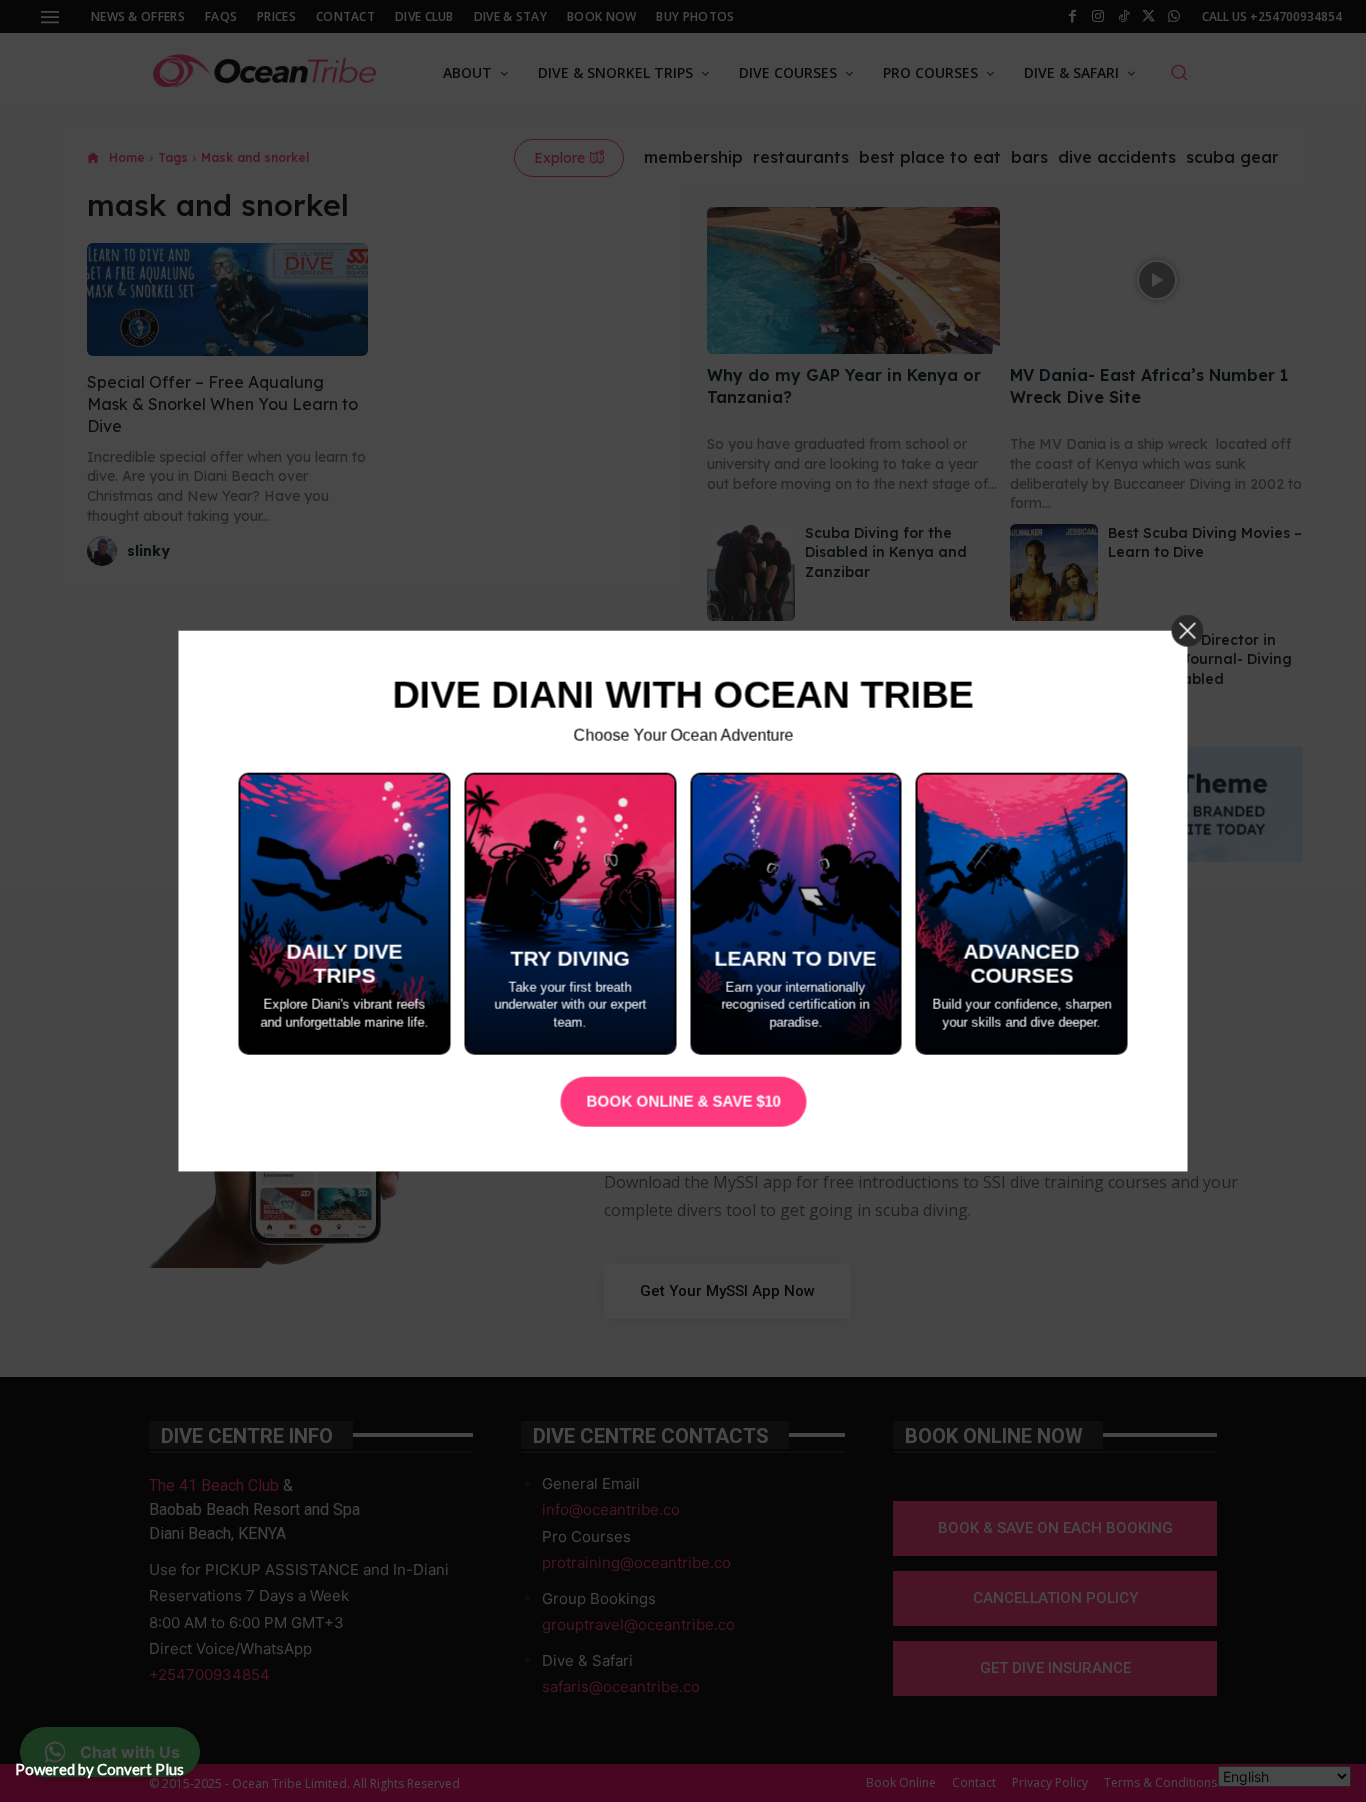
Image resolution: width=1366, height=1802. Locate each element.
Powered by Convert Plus (99, 1769)
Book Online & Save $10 (683, 1101)
